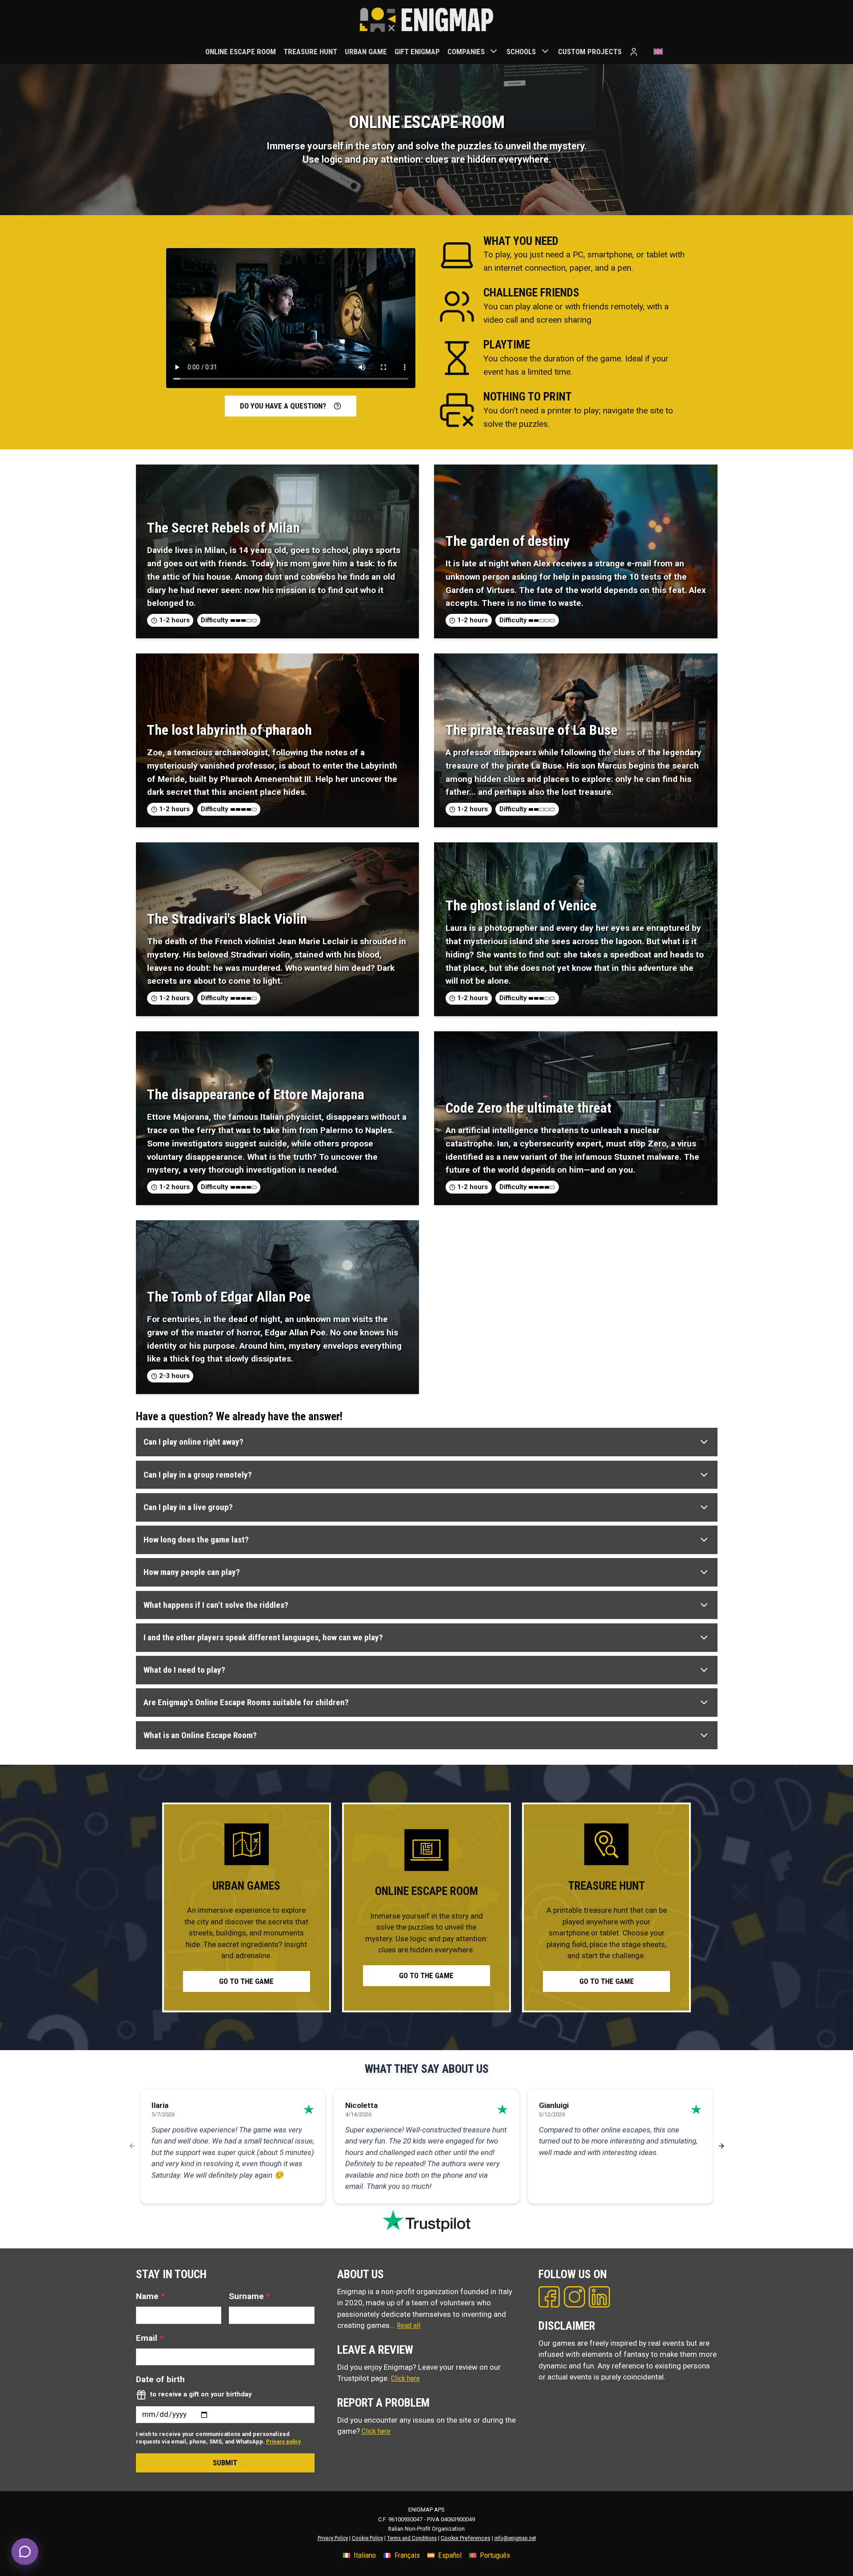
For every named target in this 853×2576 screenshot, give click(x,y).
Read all (409, 2325)
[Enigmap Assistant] (25, 2552)
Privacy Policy (333, 2538)
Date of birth (160, 2379)
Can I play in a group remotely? (198, 1475)
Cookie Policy (367, 2538)
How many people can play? (192, 1572)
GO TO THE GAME (246, 1981)
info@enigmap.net (515, 2538)
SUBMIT (225, 2463)
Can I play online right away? (193, 1442)
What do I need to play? (184, 1670)
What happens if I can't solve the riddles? (216, 1605)
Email (150, 2338)
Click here (405, 2378)
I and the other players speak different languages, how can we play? (263, 1637)
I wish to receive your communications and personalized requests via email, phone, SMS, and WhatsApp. (218, 2438)
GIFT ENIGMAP (417, 51)
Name (150, 2296)
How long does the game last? (196, 1540)
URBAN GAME (366, 51)
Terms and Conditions (412, 2538)
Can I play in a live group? (188, 1507)
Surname (249, 2296)
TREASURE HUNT (310, 51)
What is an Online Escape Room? (200, 1735)
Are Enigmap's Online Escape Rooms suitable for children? (246, 1702)
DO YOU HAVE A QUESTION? (283, 406)
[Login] (634, 52)
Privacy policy (283, 2442)
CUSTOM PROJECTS (590, 51)
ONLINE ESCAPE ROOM (241, 51)
